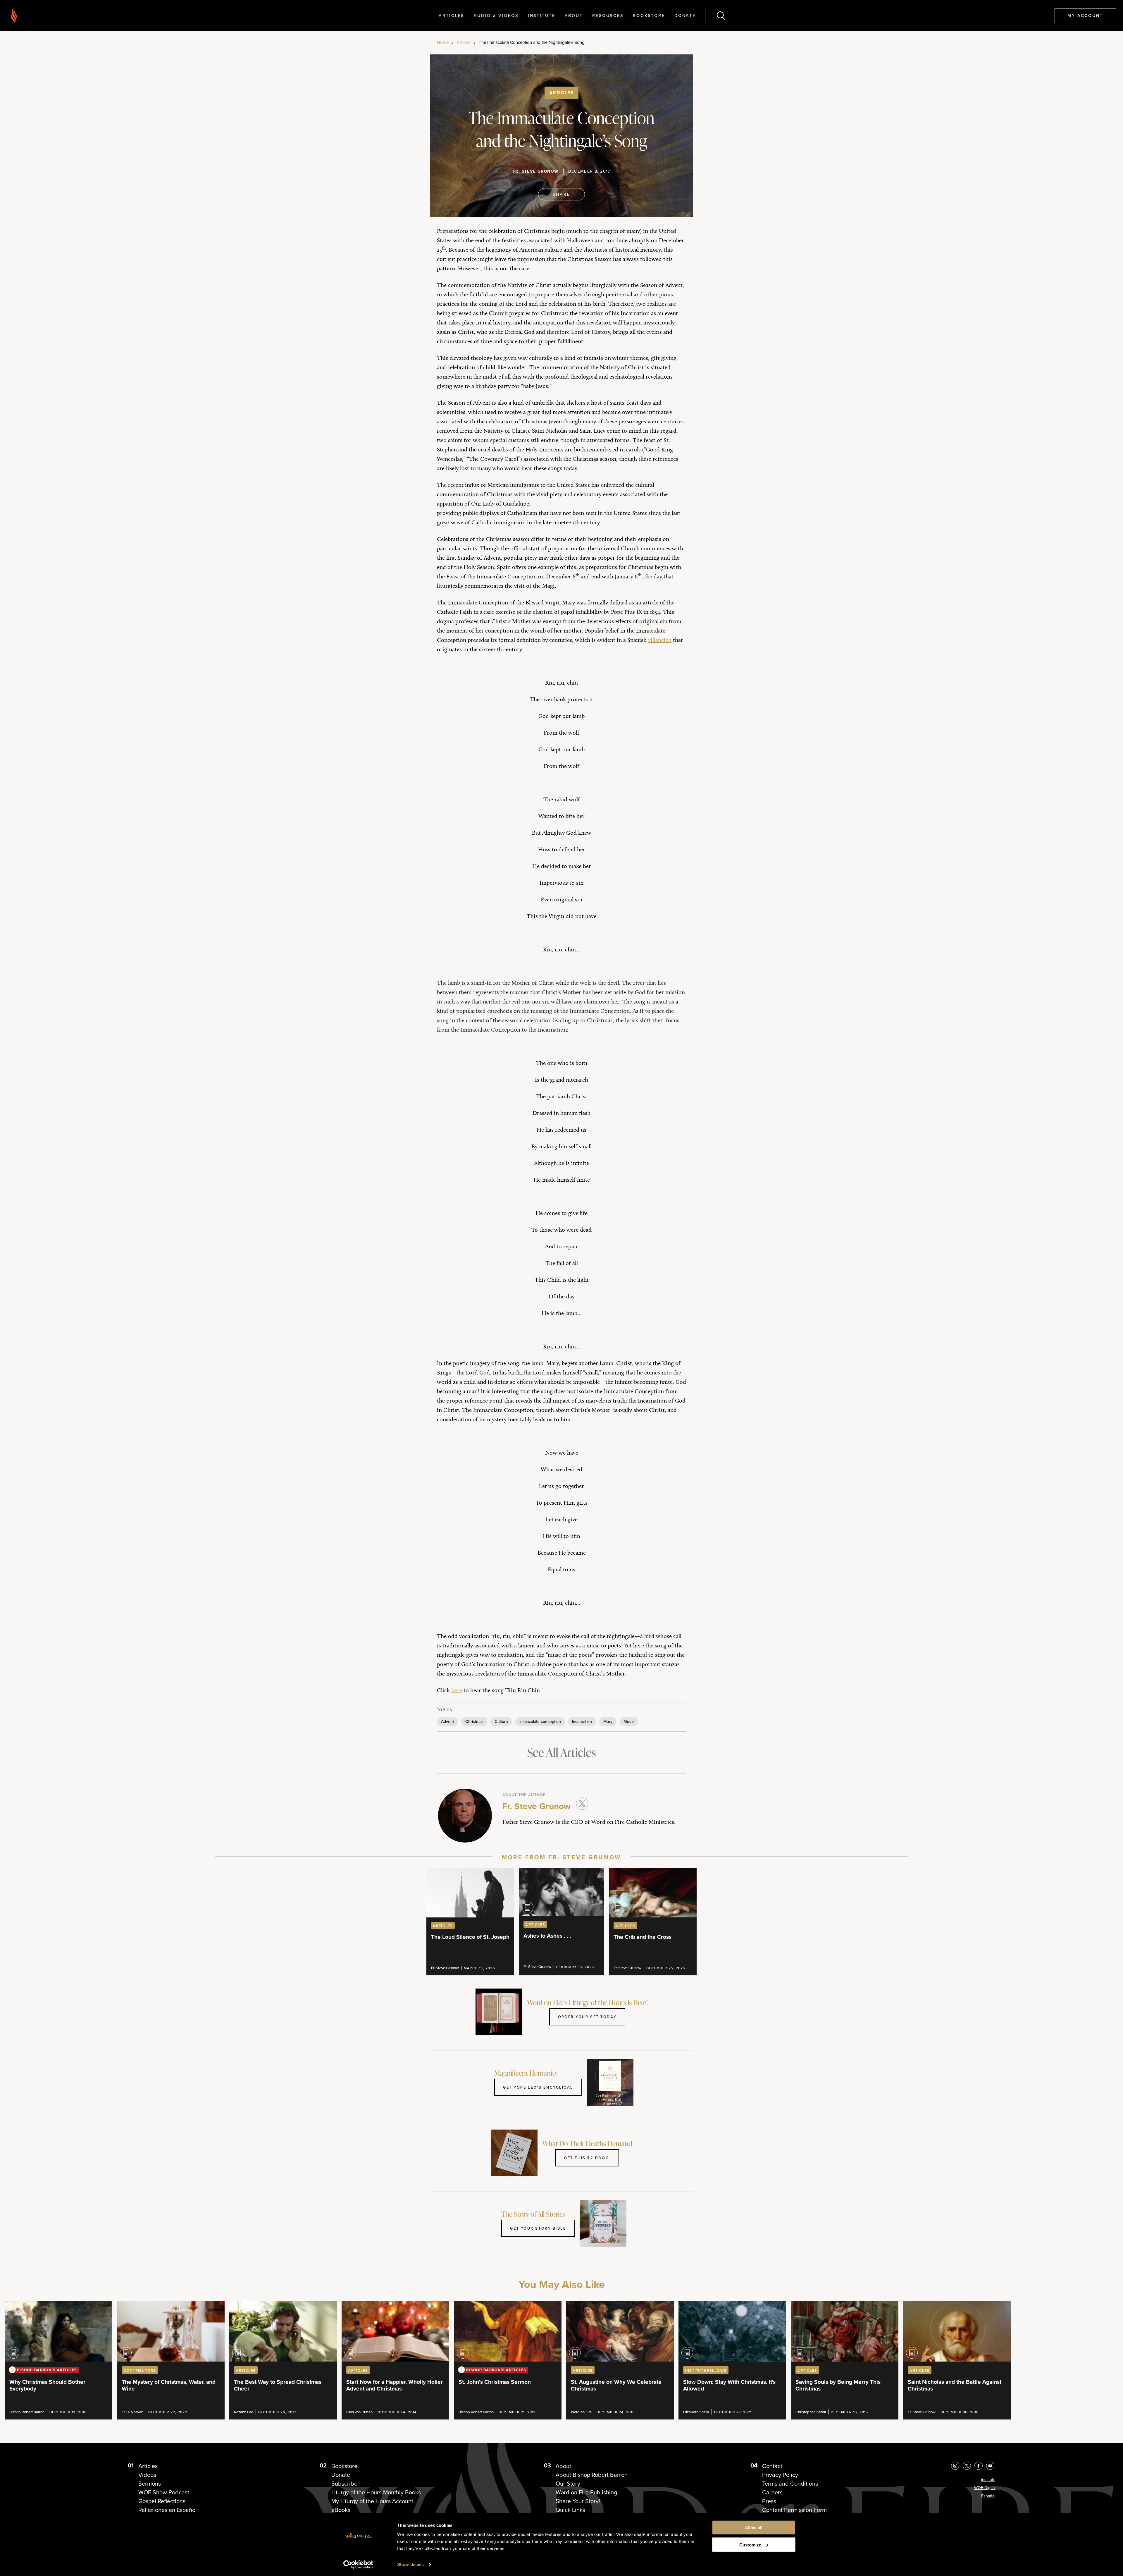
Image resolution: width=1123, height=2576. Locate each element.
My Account (1085, 15)
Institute (542, 15)
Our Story (568, 2484)
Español (988, 2496)
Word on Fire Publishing (586, 2492)
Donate (685, 15)
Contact (772, 2466)
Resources (608, 15)
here (457, 1690)
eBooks (341, 2510)
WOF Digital (985, 2488)
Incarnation (582, 1721)
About (574, 15)
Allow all (754, 2528)
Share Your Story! (578, 2501)
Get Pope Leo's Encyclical (538, 2087)
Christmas (474, 1721)
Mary (608, 1721)
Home (443, 42)
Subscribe (344, 2484)
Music (629, 1721)
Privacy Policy (780, 2475)
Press (769, 2501)
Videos (147, 2475)
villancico (660, 640)
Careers (772, 2492)
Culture (501, 1721)
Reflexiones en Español (168, 2510)
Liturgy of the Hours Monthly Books (376, 2492)
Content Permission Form (794, 2510)
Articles (451, 15)
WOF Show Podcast (164, 2492)
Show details (410, 2564)
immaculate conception (540, 1721)
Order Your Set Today (587, 2017)
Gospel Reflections (162, 2501)
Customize (750, 2545)
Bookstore (649, 15)
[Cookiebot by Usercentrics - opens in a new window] (358, 2565)
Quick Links (570, 2510)
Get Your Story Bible (538, 2228)
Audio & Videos (496, 15)
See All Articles (561, 1752)
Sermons (150, 2484)
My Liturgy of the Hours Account (372, 2501)
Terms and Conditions (790, 2484)
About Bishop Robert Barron (592, 2475)
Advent (447, 1721)
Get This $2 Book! (587, 2158)
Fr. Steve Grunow (535, 171)
